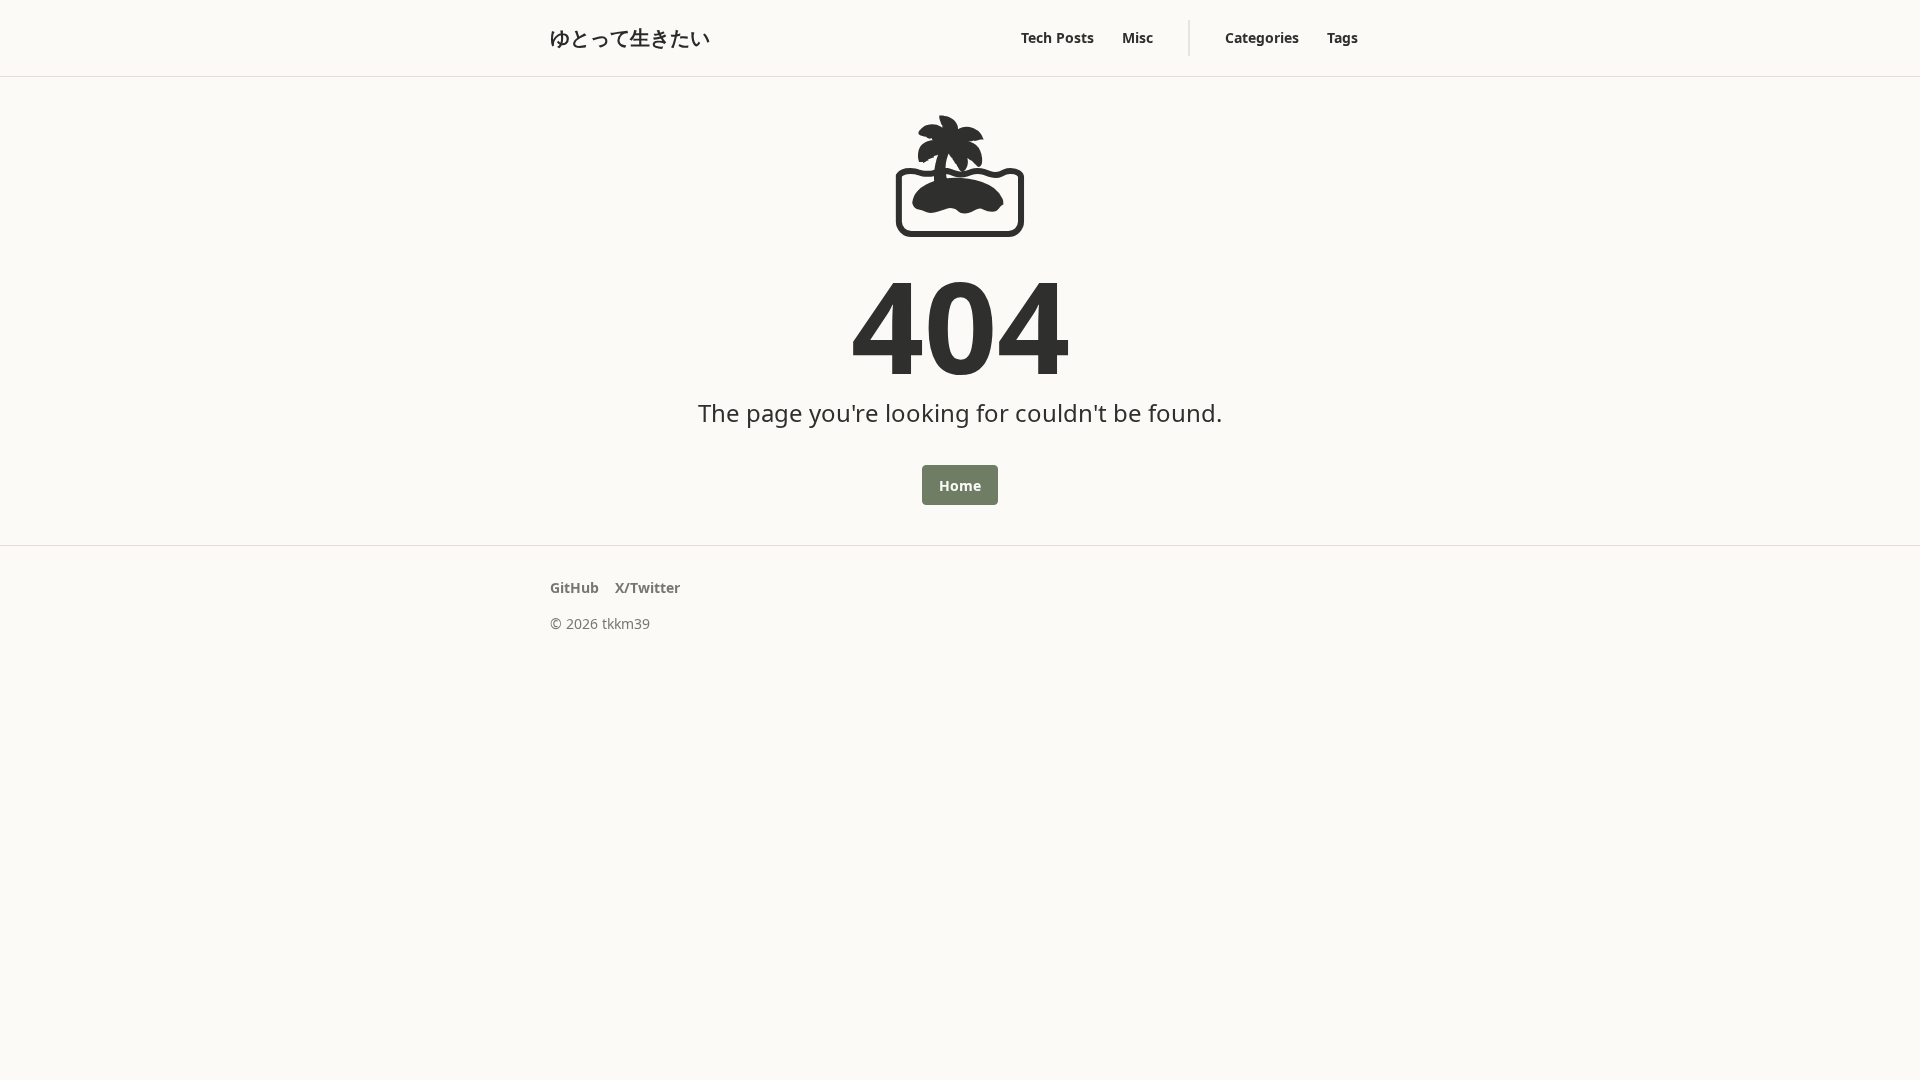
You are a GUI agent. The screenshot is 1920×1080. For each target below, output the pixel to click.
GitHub (574, 587)
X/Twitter (647, 587)
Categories (1262, 37)
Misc (1137, 37)
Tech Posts (1057, 37)
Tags (1342, 37)
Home (960, 485)
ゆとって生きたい (630, 37)
